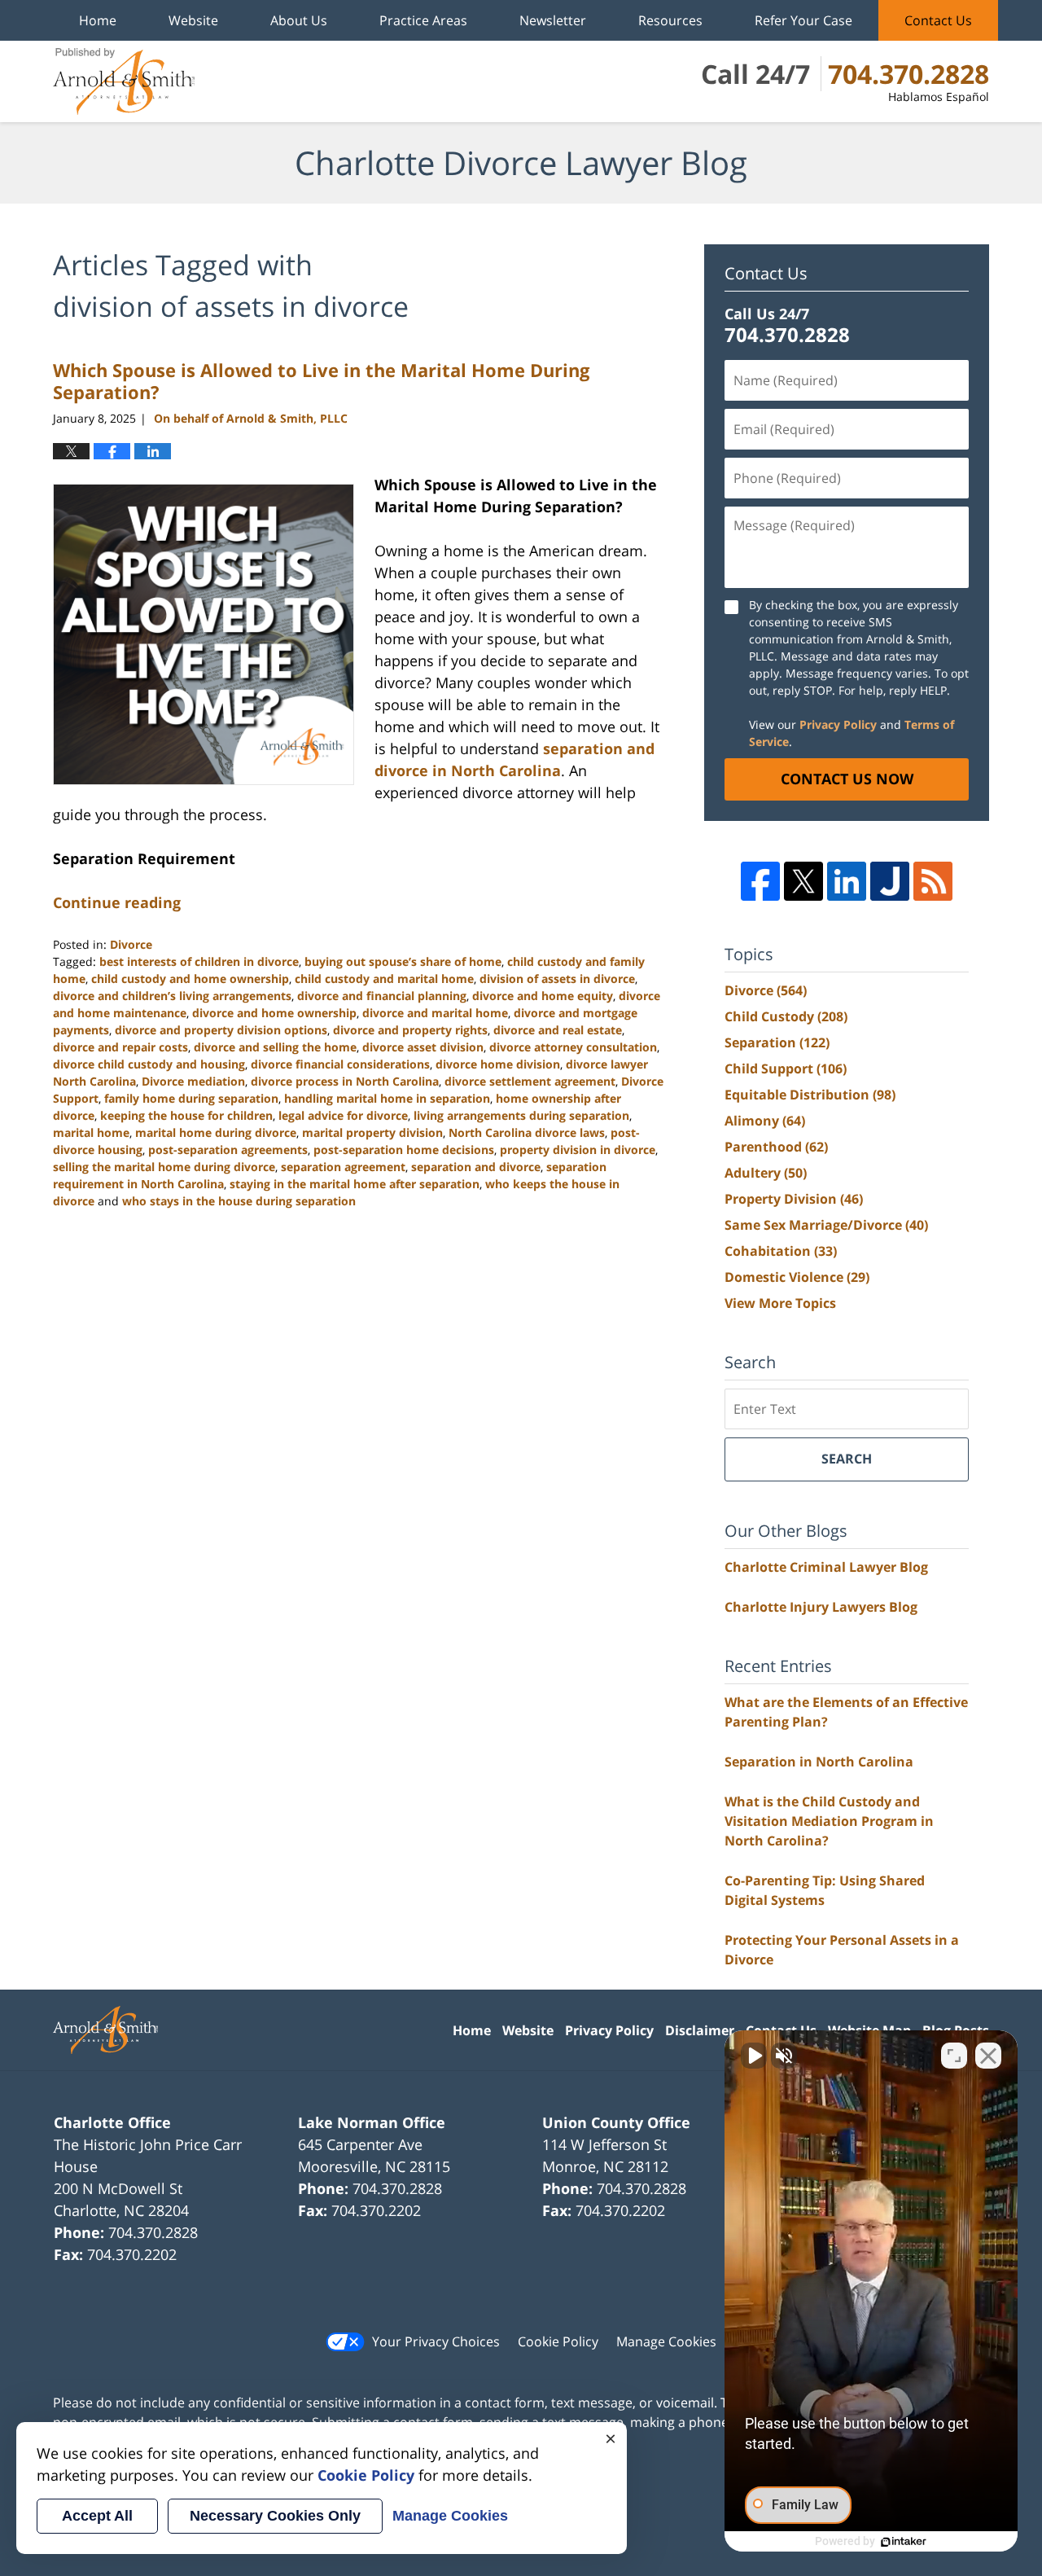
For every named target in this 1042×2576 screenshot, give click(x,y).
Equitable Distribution (810, 1095)
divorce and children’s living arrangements (172, 996)
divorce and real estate (558, 1030)
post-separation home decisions (404, 1150)
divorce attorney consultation (573, 1047)
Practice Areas (423, 20)
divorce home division (498, 1064)
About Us (299, 20)
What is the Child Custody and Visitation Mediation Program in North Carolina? (829, 1821)
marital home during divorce (216, 1132)
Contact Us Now (847, 779)
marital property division (372, 1132)
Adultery (766, 1173)
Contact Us (938, 20)
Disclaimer (700, 2030)
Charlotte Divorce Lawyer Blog (124, 81)
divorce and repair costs (120, 1047)
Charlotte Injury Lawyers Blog (821, 1607)
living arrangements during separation (521, 1115)
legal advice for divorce (343, 1115)
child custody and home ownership (190, 979)
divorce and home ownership (274, 1013)
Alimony (765, 1121)
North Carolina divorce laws (527, 1132)
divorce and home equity (543, 996)
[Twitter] (803, 881)
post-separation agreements (228, 1150)
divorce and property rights (410, 1030)
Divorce (131, 944)
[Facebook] (760, 881)
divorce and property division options (221, 1030)
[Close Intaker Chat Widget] (988, 2056)
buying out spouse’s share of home (403, 961)
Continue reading (117, 902)
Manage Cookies (666, 2341)
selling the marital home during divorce (164, 1167)
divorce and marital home (435, 1013)
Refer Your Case (803, 20)
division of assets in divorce (557, 979)
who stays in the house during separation (239, 1201)
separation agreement (343, 1167)
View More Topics (780, 1303)
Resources (670, 20)
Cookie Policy (558, 2341)
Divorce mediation (193, 1081)
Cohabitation (781, 1251)
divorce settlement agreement (530, 1081)
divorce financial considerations (340, 1064)
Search (847, 1459)
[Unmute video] (754, 2056)
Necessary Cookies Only (275, 2516)
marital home (91, 1132)
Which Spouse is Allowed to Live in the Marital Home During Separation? (321, 380)
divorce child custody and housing (149, 1064)
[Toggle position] (954, 2056)
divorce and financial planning (382, 996)
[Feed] (933, 881)
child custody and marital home (384, 979)
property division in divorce (578, 1150)
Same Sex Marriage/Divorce (826, 1225)
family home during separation (191, 1098)
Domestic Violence (797, 1277)
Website (193, 20)
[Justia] (890, 881)
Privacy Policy (838, 724)
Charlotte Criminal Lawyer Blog (826, 1567)
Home (98, 20)
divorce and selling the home (275, 1047)
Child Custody (786, 1016)
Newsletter (553, 20)
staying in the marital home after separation (355, 1184)
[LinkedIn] (847, 881)
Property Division (794, 1199)
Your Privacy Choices (436, 2341)
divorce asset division (423, 1047)
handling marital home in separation (387, 1098)
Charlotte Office (112, 2122)
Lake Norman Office (372, 2122)
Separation (777, 1042)
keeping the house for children (186, 1115)
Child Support (786, 1069)
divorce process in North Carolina (345, 1081)
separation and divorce (476, 1167)
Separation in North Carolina (819, 1762)
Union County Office (616, 2122)
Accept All (97, 2516)
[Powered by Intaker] (904, 2542)
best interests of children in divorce (199, 961)
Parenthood (776, 1147)
